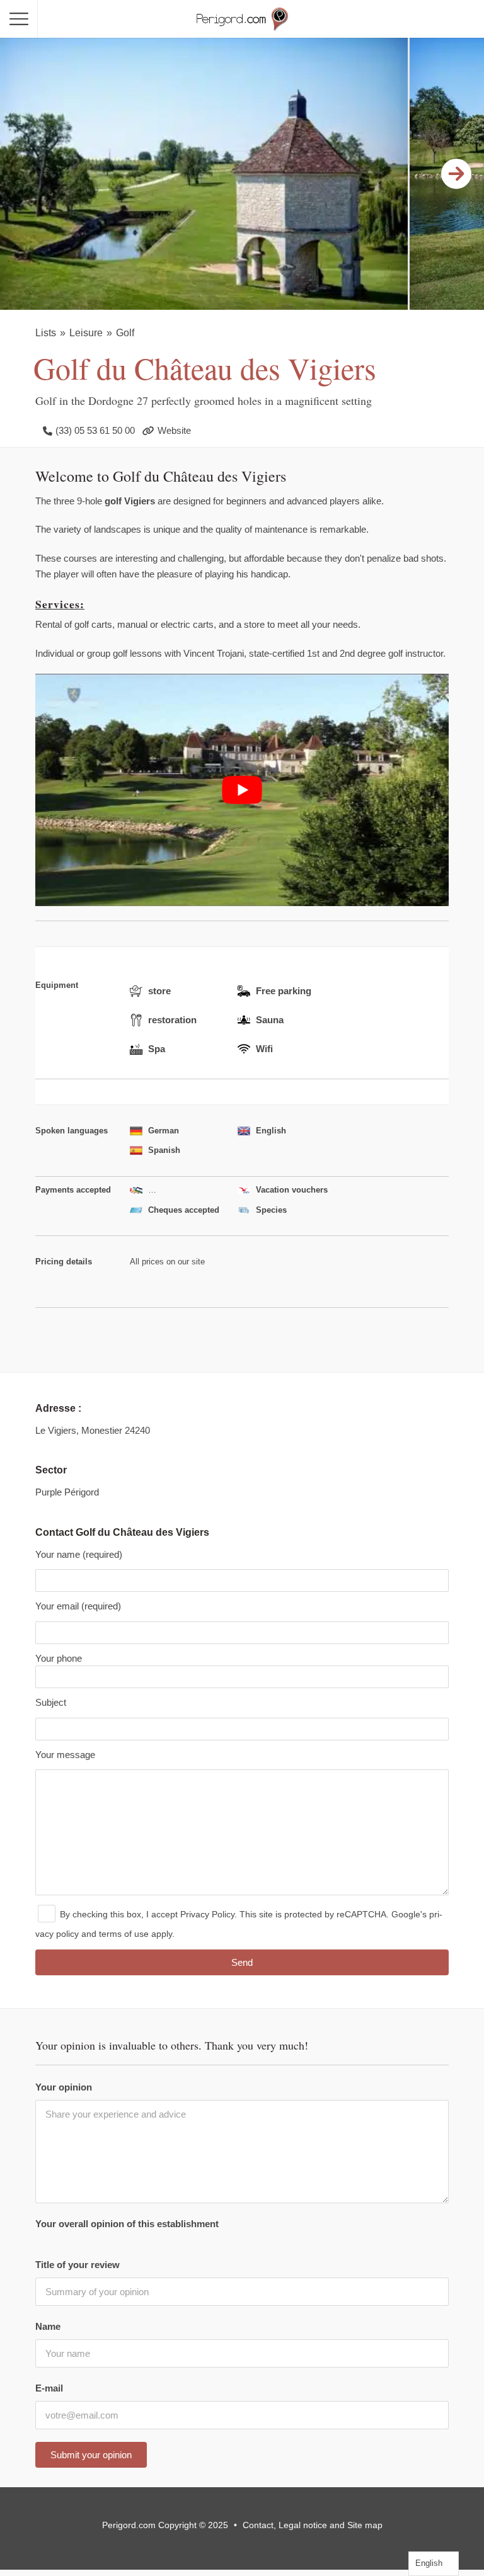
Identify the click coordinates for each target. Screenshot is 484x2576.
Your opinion (64, 2087)
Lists (46, 333)
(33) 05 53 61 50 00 (95, 430)
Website (174, 430)
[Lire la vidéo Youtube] (242, 791)
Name (48, 2326)
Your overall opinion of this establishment (127, 2224)
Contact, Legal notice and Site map (313, 2525)
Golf (125, 333)
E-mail (49, 2388)
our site (191, 1262)
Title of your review (78, 2265)
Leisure (86, 333)
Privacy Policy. (209, 1914)
